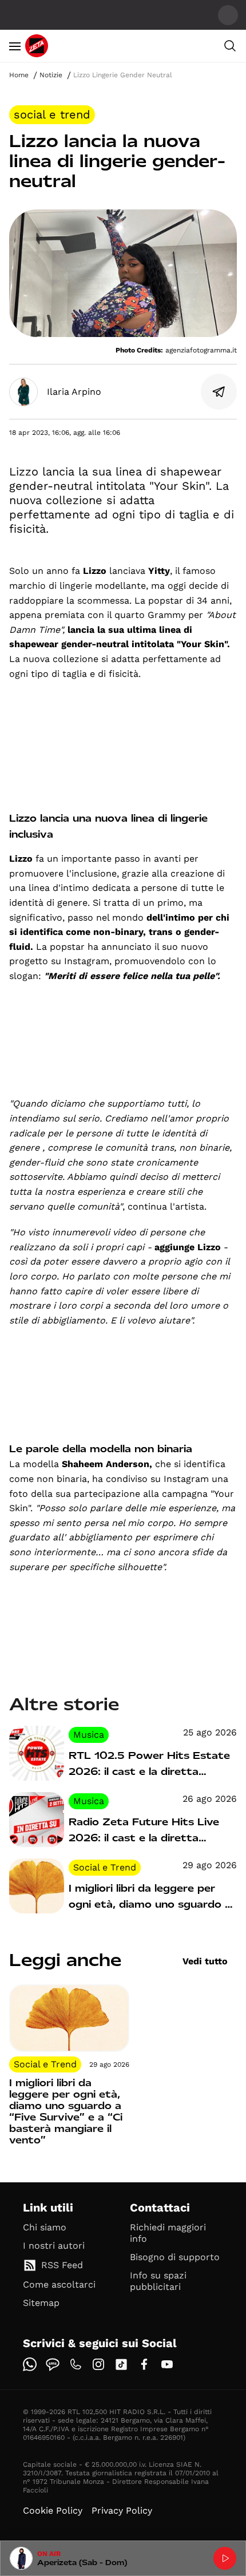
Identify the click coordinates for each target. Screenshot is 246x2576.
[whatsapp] (30, 2364)
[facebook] (144, 2364)
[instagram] (98, 2364)
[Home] (37, 46)
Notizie (51, 75)
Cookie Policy (53, 2510)
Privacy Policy (122, 2510)
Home (19, 75)
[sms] (53, 2364)
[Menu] (15, 46)
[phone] (76, 2364)
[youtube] (167, 2364)
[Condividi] (219, 392)
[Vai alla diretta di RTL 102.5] (225, 2558)
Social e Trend (52, 114)
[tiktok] (121, 2364)
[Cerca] (230, 46)
